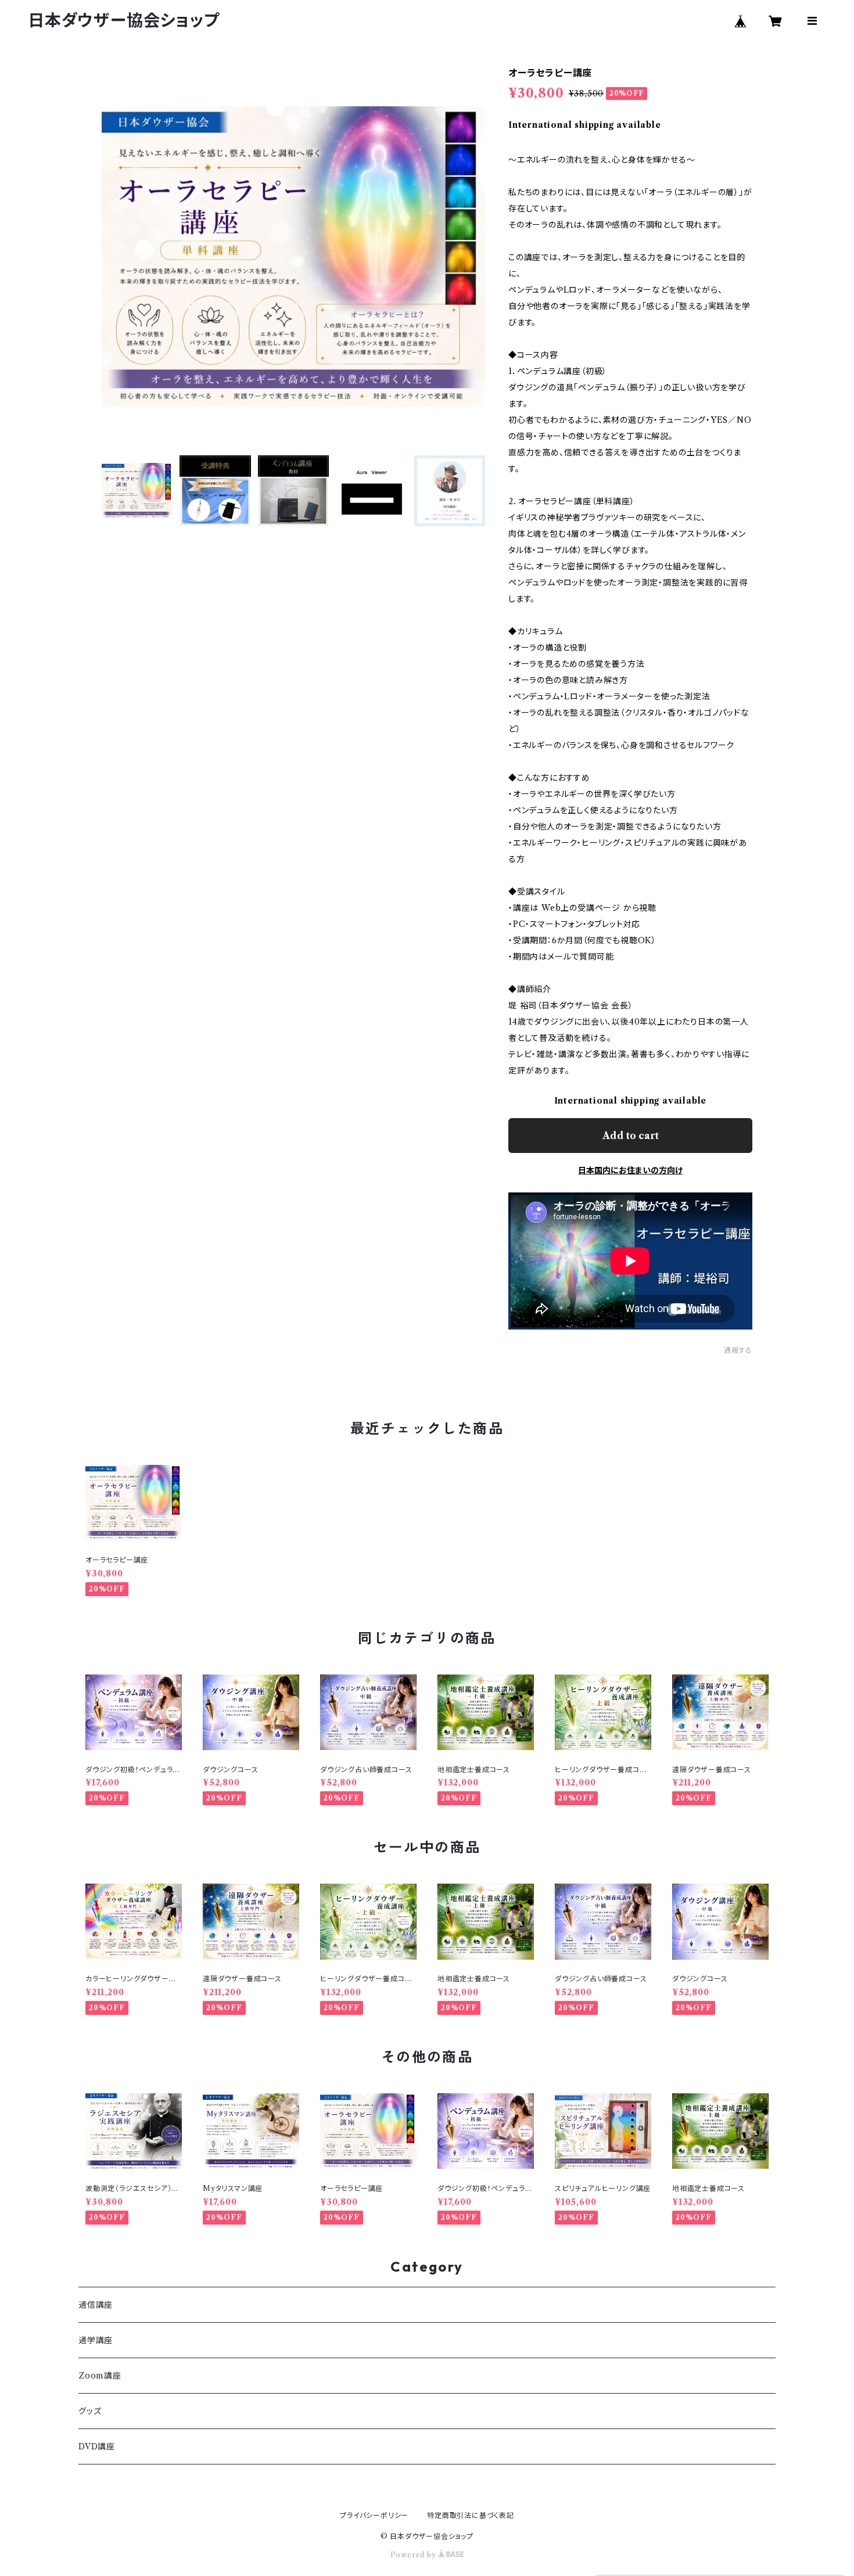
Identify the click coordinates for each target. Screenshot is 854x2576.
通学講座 (96, 2340)
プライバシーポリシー (374, 2515)
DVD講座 (97, 2446)
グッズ (90, 2411)
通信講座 (96, 2305)
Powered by (415, 2555)
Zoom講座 (100, 2376)
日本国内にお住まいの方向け (630, 1170)
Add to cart (631, 1136)
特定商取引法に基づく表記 (471, 2515)
